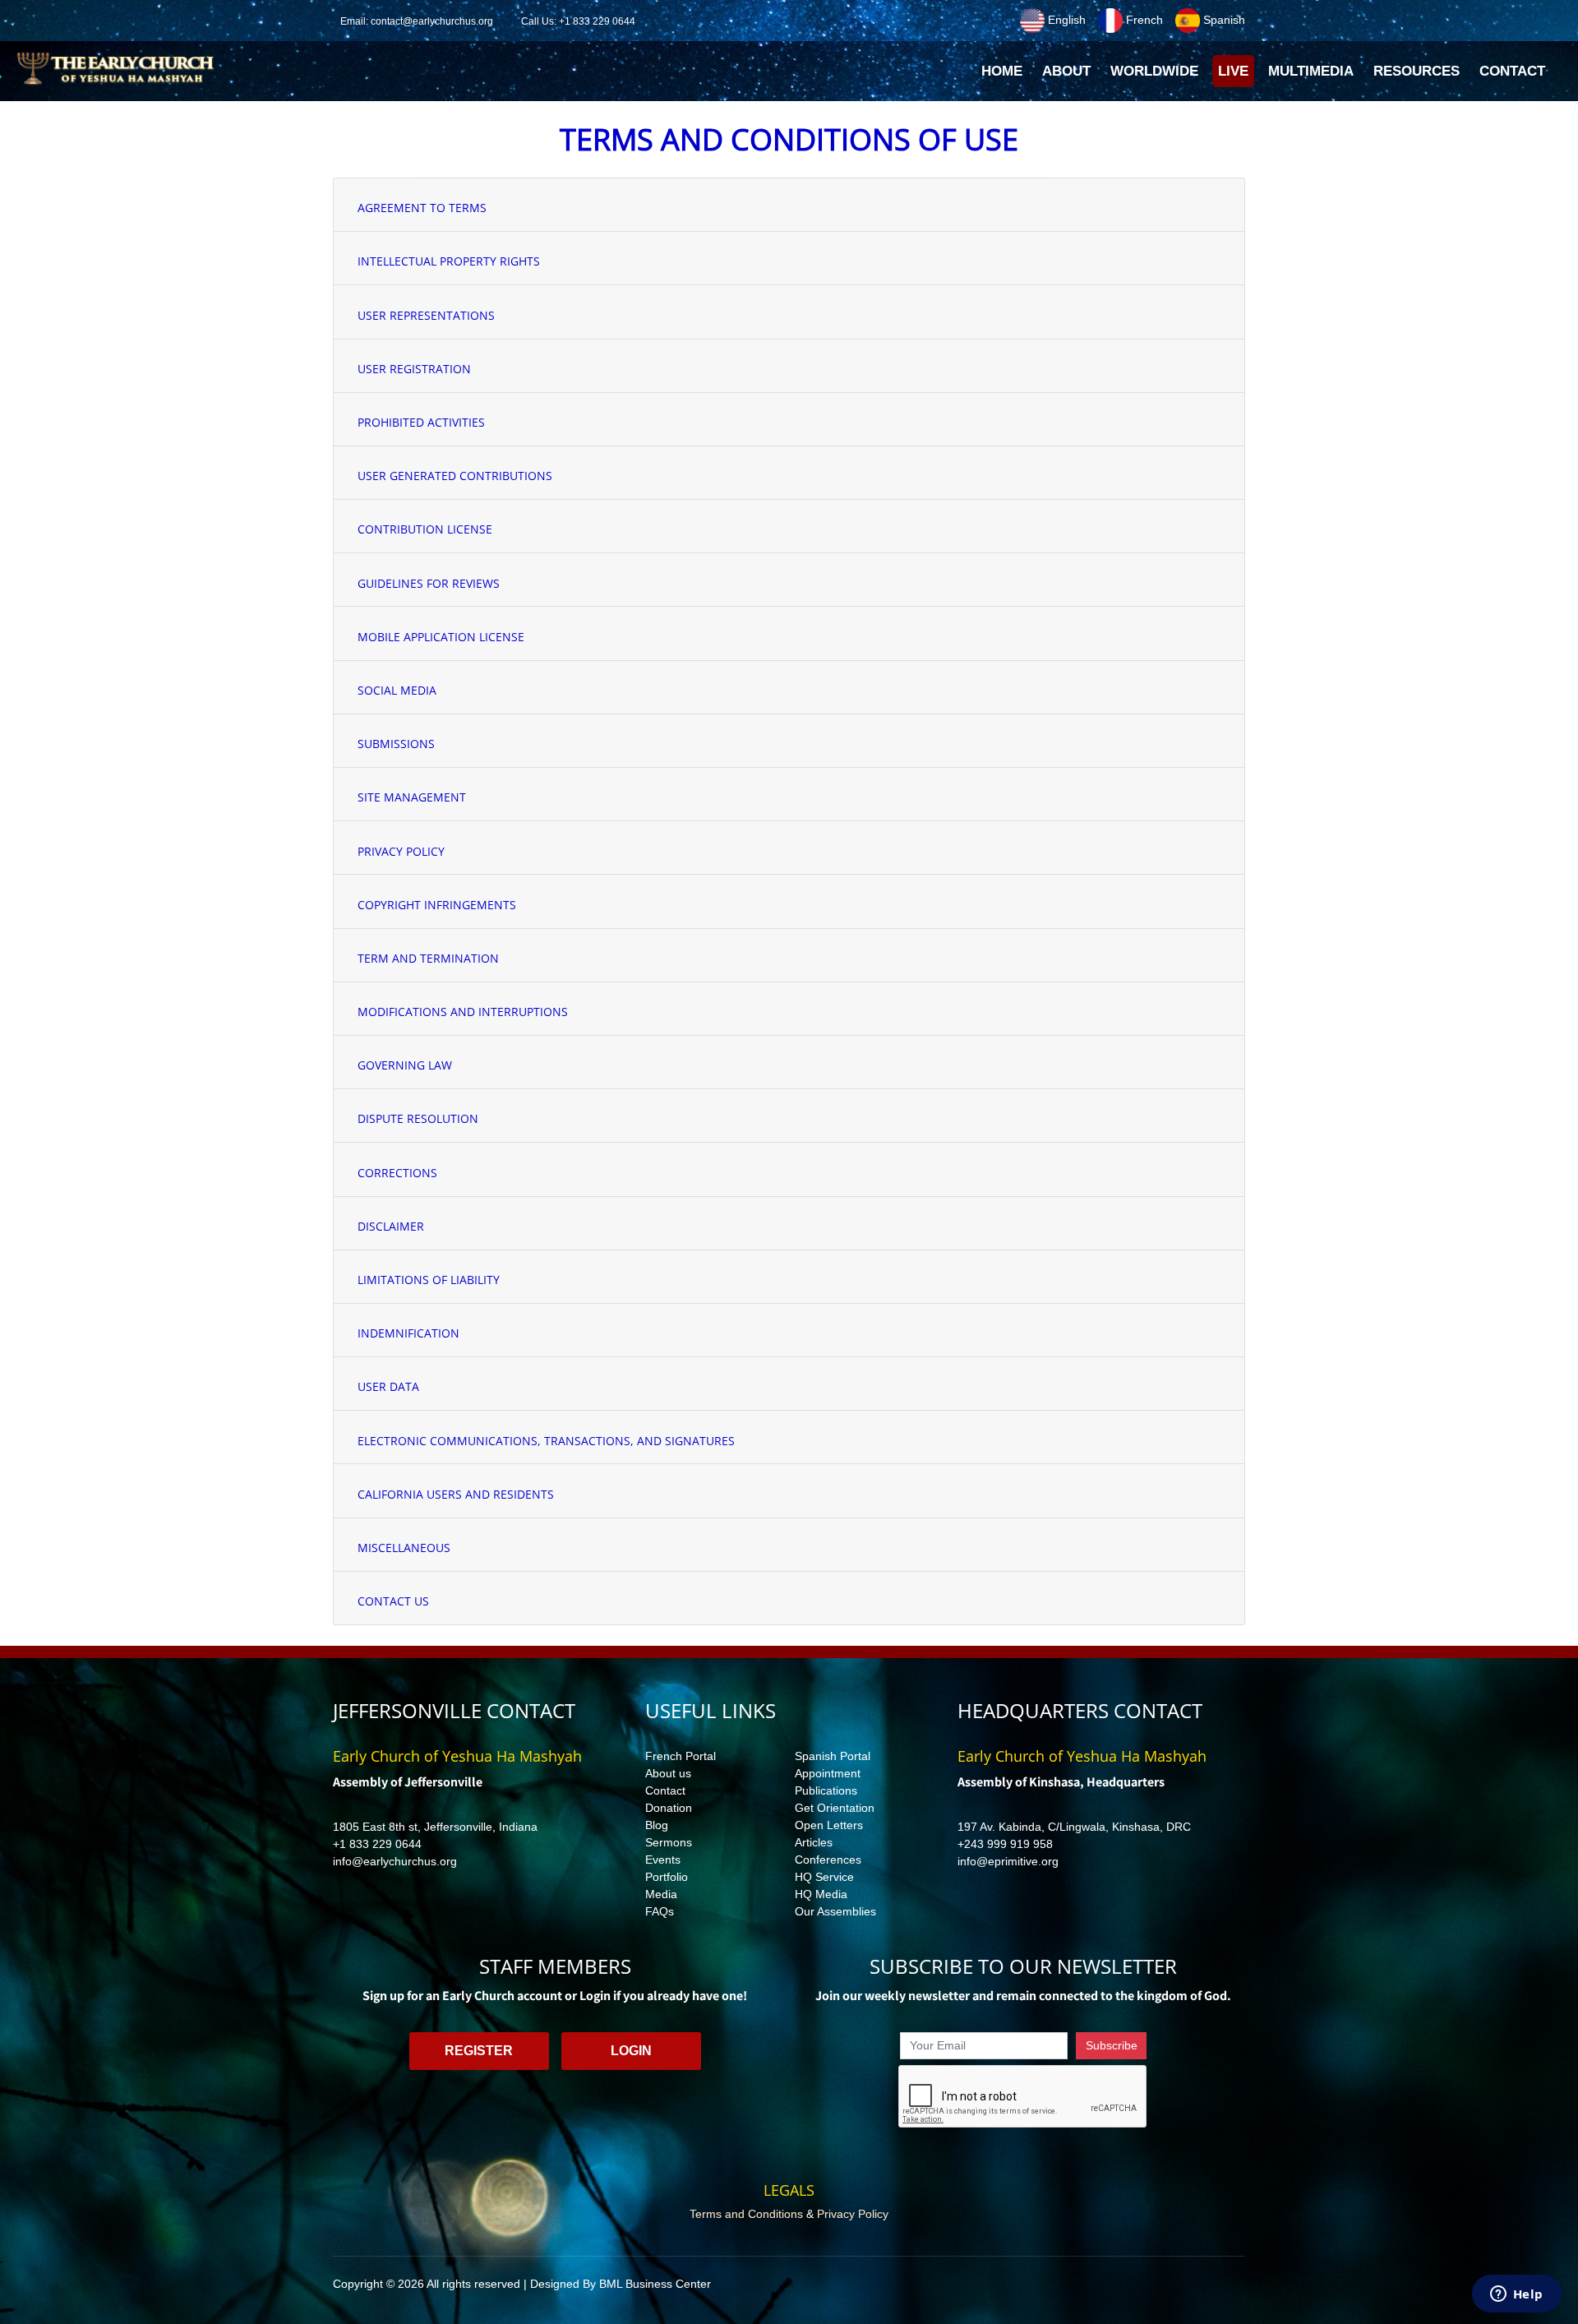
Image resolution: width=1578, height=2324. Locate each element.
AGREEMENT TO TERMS (422, 208)
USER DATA (388, 1386)
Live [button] (1233, 71)
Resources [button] (1417, 71)
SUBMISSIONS (396, 744)
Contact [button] (1512, 71)
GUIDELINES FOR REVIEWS (429, 583)
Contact (665, 1790)
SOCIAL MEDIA (397, 690)
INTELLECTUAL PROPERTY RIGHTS (449, 261)
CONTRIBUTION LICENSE (425, 529)
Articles (814, 1842)
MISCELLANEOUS (404, 1548)
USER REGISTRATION (414, 369)
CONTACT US (393, 1601)
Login (631, 2051)
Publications (826, 1790)
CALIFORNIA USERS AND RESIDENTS (456, 1494)
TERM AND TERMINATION (428, 958)
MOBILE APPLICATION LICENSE (441, 637)
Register (479, 2051)
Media (661, 1894)
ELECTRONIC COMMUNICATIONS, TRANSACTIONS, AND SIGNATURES (546, 1441)
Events (663, 1860)
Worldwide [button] (1154, 71)
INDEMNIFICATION (408, 1333)
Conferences (828, 1860)
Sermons (669, 1842)
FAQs (660, 1911)
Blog (657, 1825)
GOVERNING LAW (405, 1065)
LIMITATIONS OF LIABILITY (429, 1280)
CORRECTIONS (397, 1173)
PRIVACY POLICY (401, 851)
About (1066, 71)
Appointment (828, 1773)
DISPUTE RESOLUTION (418, 1118)
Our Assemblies (835, 1911)
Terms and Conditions (746, 2214)
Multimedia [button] (1311, 71)
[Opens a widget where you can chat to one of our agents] (1516, 2295)
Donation (669, 1808)
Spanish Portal (833, 1756)
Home (1004, 76)
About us (668, 1773)
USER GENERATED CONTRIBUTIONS (455, 476)
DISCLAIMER (391, 1226)
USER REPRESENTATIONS (426, 315)
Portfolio (667, 1877)
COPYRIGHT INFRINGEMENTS (437, 905)
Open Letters (829, 1825)
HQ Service (824, 1877)
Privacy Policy (853, 2214)
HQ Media (821, 1894)
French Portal (681, 1756)
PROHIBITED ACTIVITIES (421, 422)
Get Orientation (835, 1808)
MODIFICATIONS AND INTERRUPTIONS (463, 1012)
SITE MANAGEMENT (412, 797)
